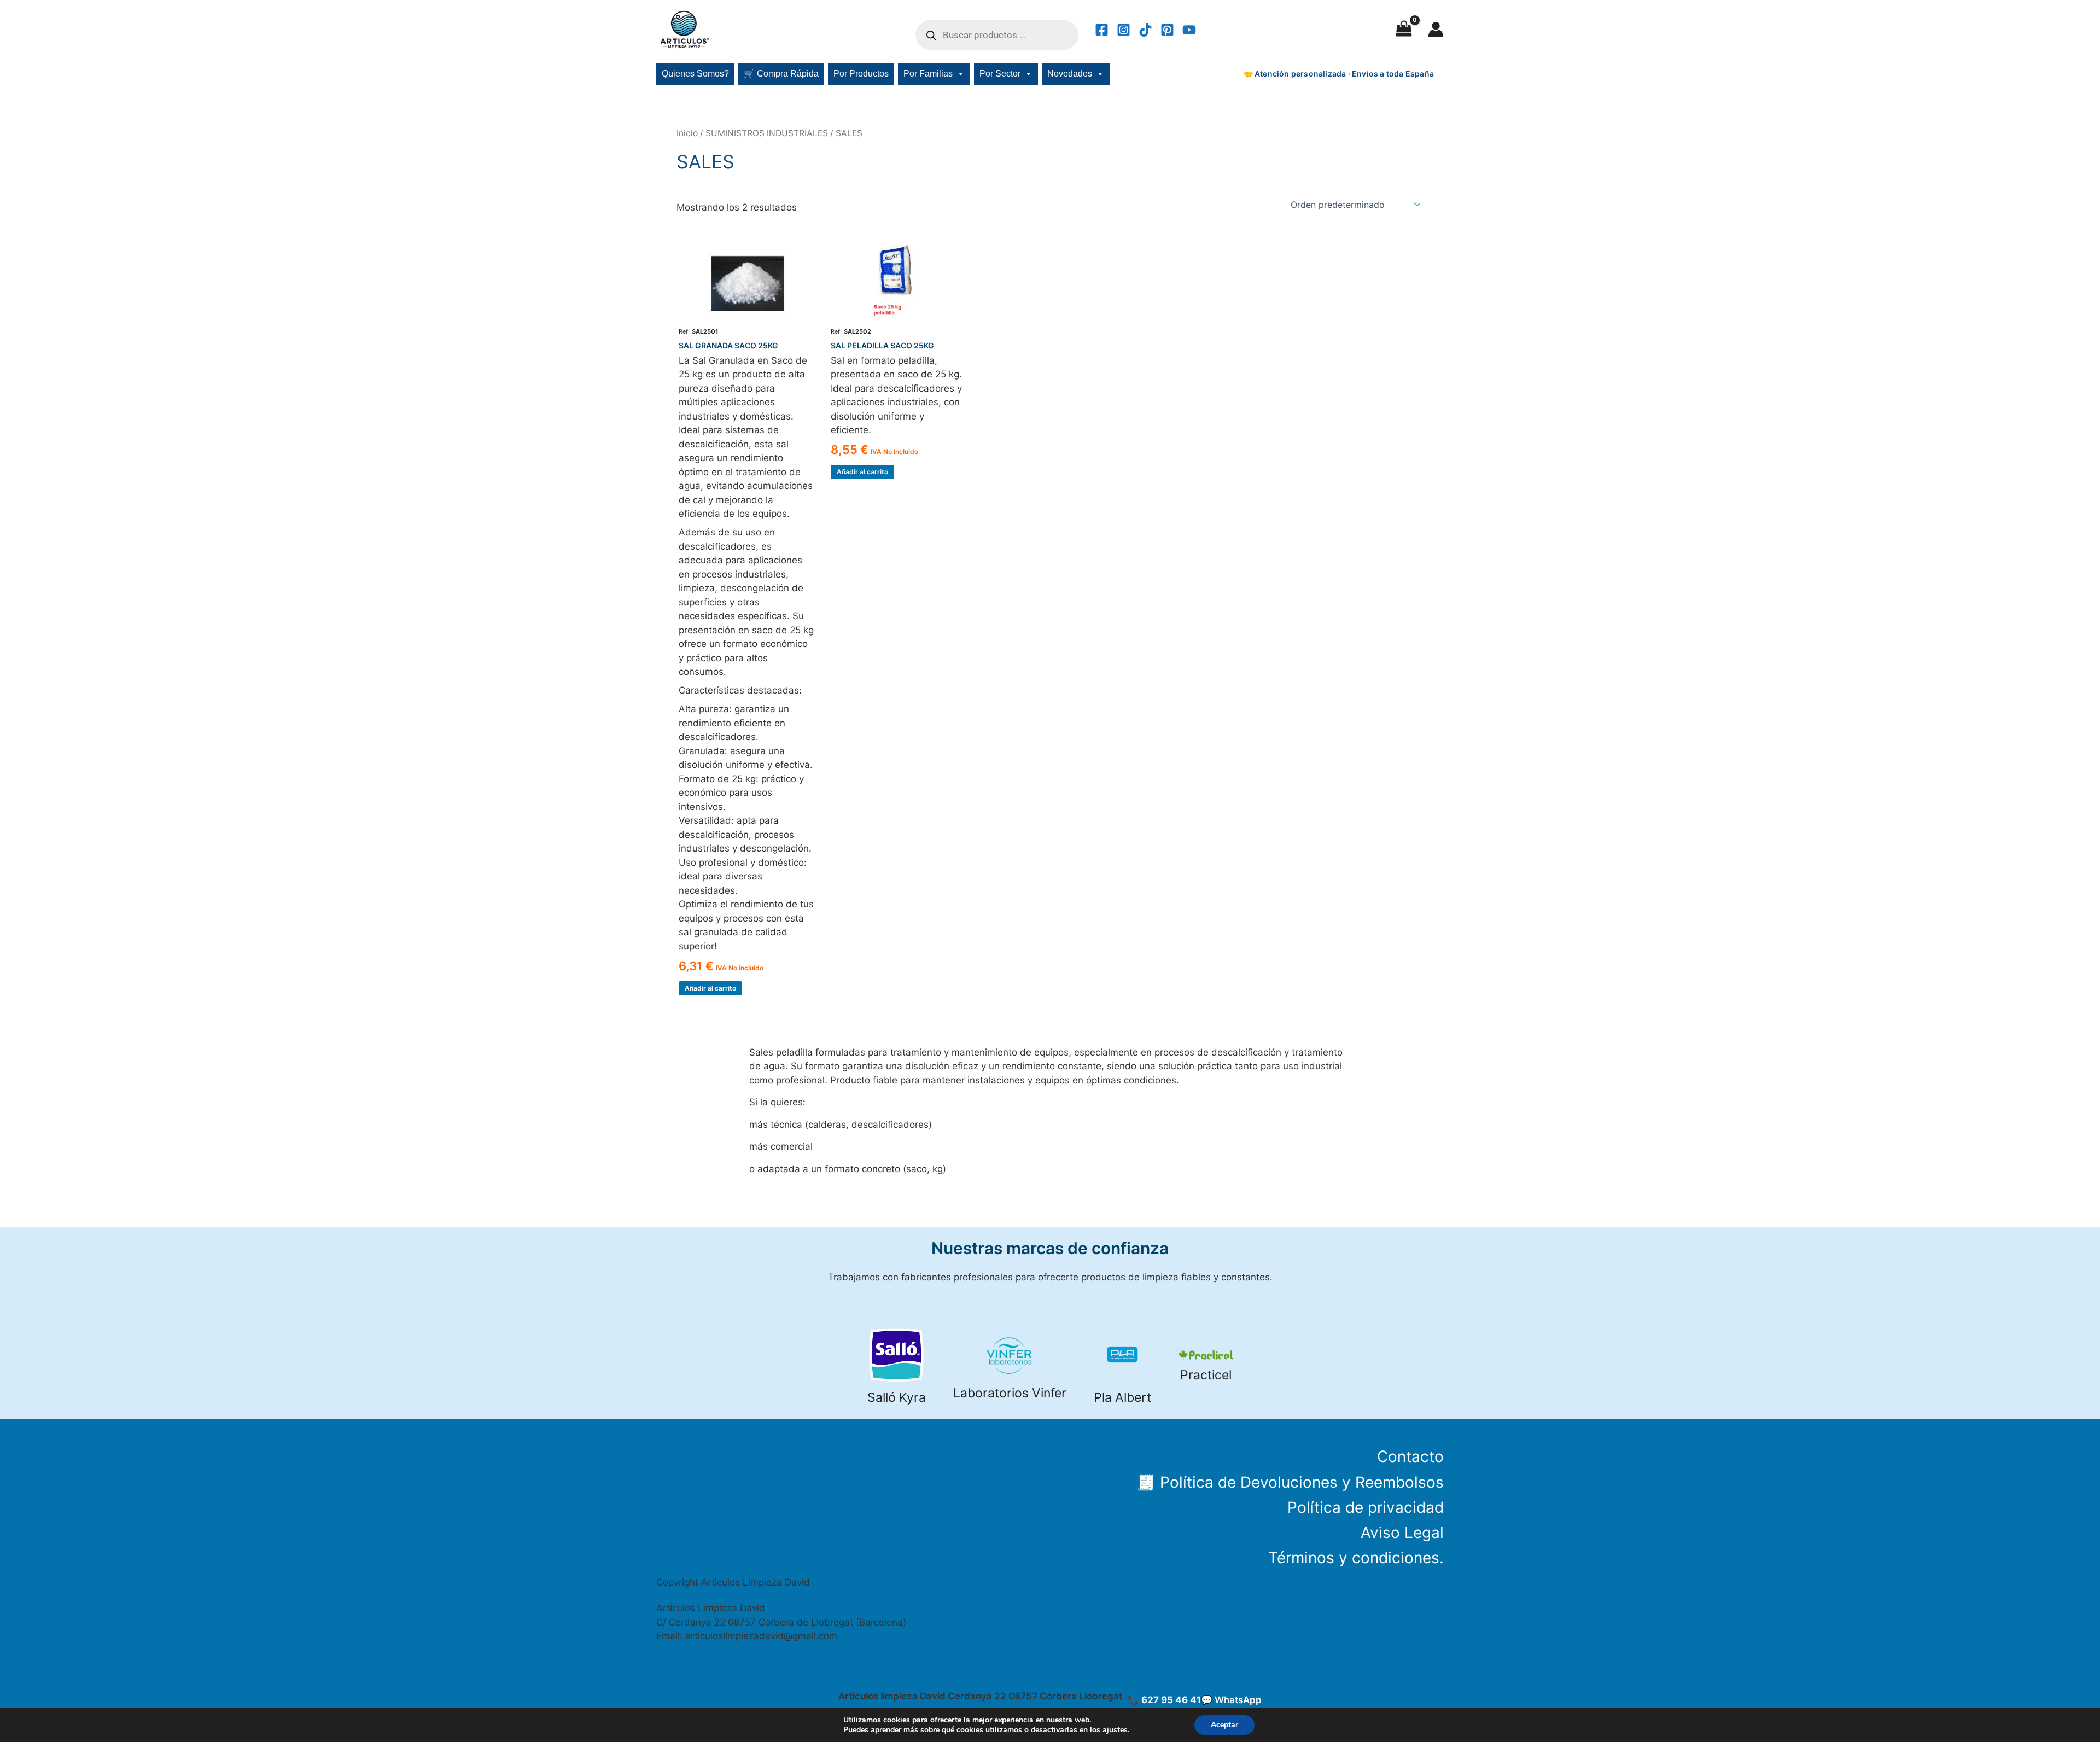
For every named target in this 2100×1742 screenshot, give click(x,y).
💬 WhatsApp (1231, 1700)
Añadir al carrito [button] (710, 988)
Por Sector (1000, 74)
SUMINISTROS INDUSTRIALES (767, 133)
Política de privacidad (1366, 1507)
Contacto (1410, 1456)
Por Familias (928, 74)
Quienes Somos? (695, 74)
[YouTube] (1189, 30)
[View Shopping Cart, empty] (1404, 30)
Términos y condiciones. (1356, 1558)
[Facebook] (1102, 30)
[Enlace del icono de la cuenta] (1436, 29)
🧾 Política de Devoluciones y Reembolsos (1290, 1482)
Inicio (687, 133)
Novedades (1070, 74)
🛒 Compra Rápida (781, 74)
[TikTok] (1145, 30)
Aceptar (1224, 1725)
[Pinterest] (1167, 30)
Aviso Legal (1402, 1533)
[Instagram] (1124, 30)
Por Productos (861, 74)
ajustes (1115, 1730)
